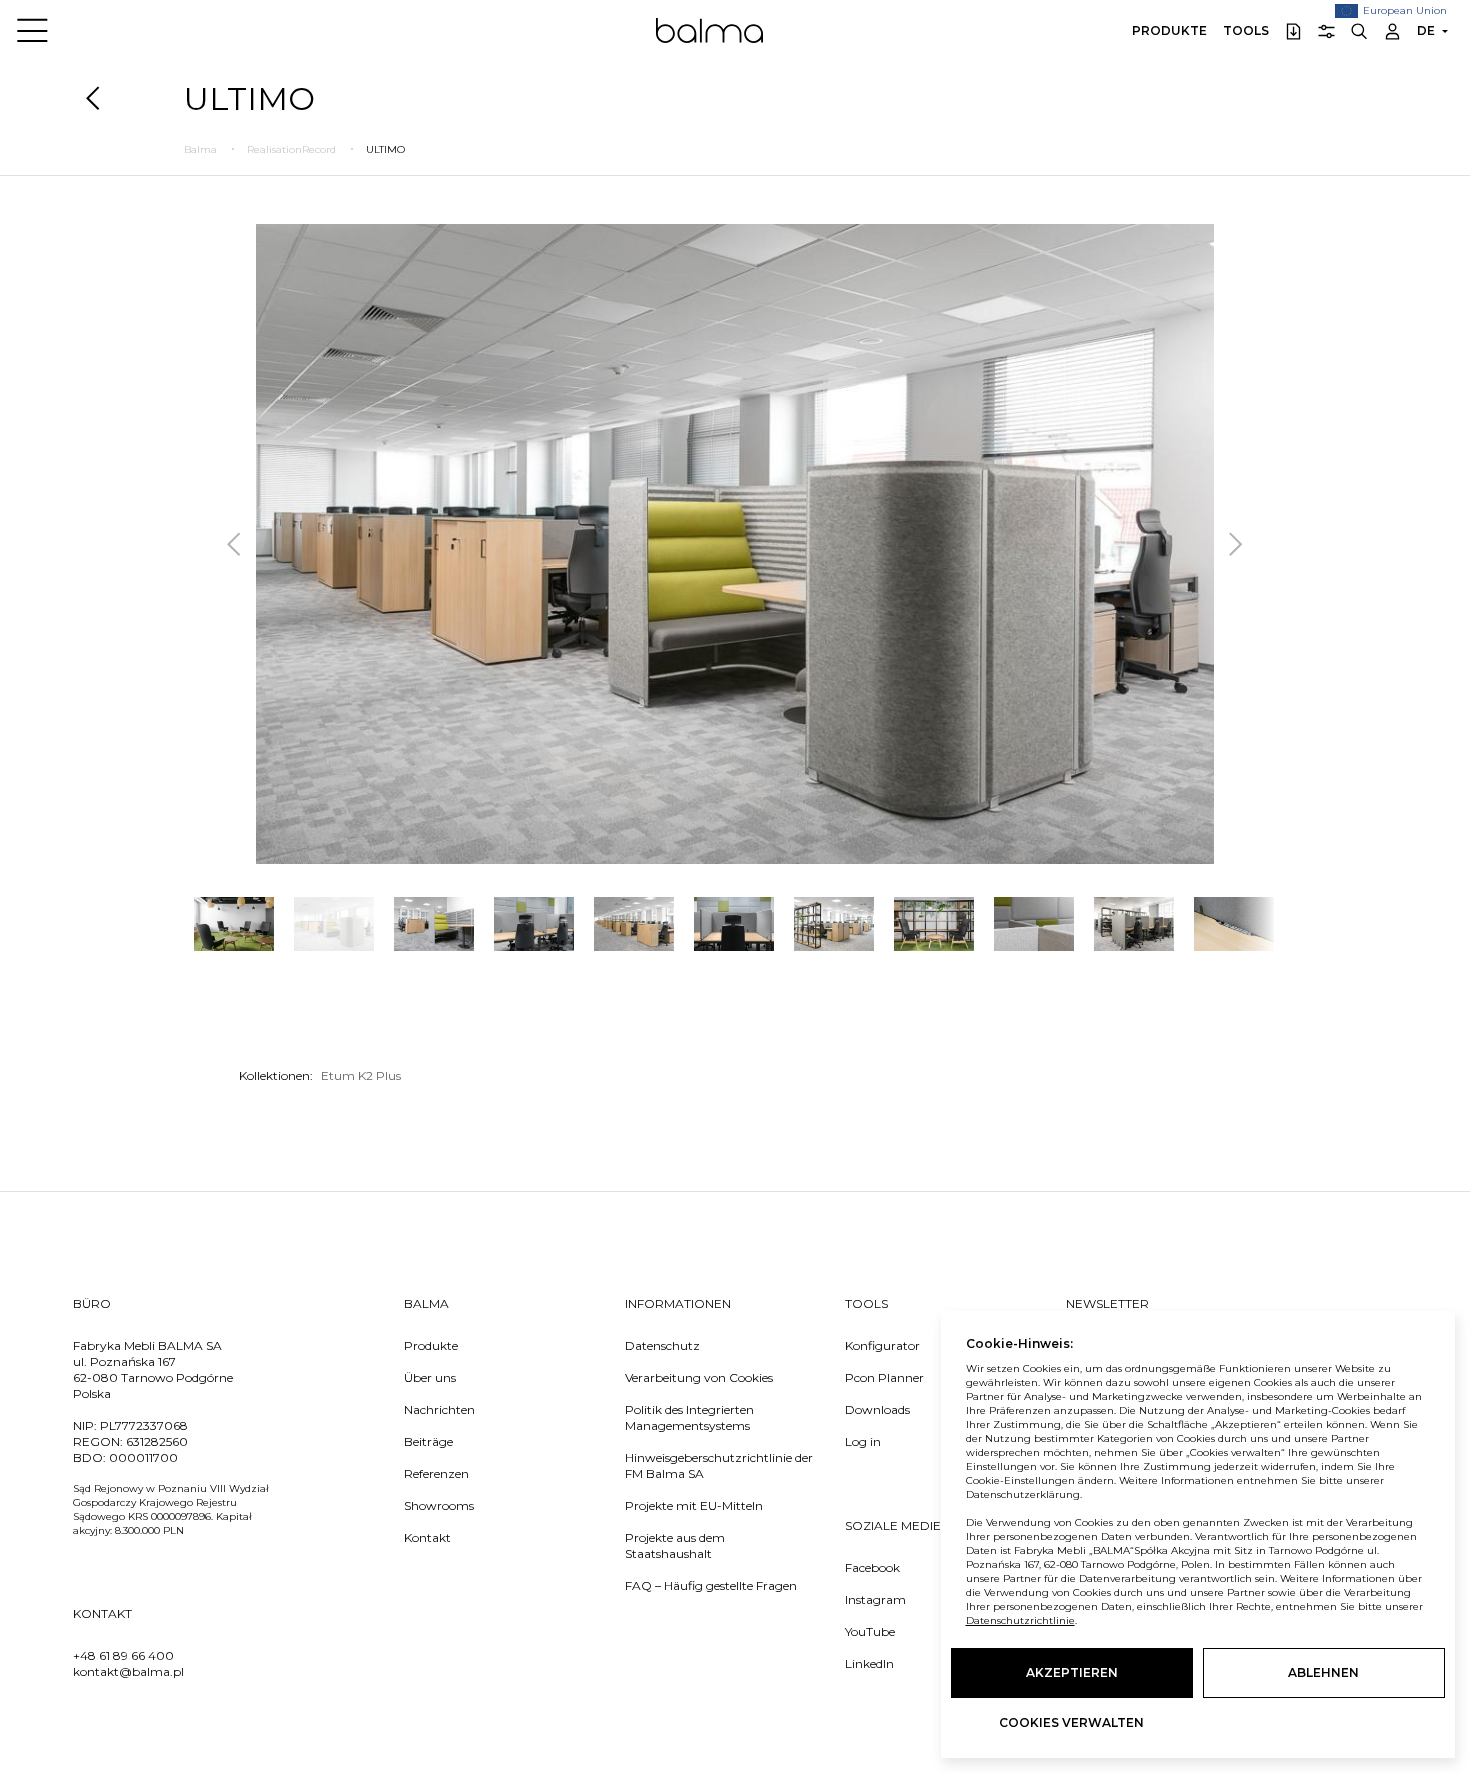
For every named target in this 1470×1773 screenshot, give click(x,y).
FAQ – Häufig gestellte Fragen (711, 1585)
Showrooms (439, 1505)
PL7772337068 (144, 1425)
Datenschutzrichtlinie (1020, 1620)
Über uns (430, 1377)
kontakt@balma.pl (128, 1671)
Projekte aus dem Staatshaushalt (675, 1545)
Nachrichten (439, 1409)
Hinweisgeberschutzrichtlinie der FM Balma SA (719, 1465)
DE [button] (1426, 30)
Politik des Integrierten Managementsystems (689, 1417)
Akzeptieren (1072, 1672)
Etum (339, 1075)
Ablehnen (1323, 1672)
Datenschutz (662, 1345)
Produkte (1169, 30)
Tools (1246, 30)
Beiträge (428, 1441)
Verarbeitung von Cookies (699, 1377)
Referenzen (436, 1473)
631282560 (157, 1441)
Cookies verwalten (1071, 1722)
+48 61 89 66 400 (123, 1655)
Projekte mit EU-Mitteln (694, 1505)
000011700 (143, 1457)
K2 (367, 1075)
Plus (388, 1075)
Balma (709, 30)
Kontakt (427, 1537)
